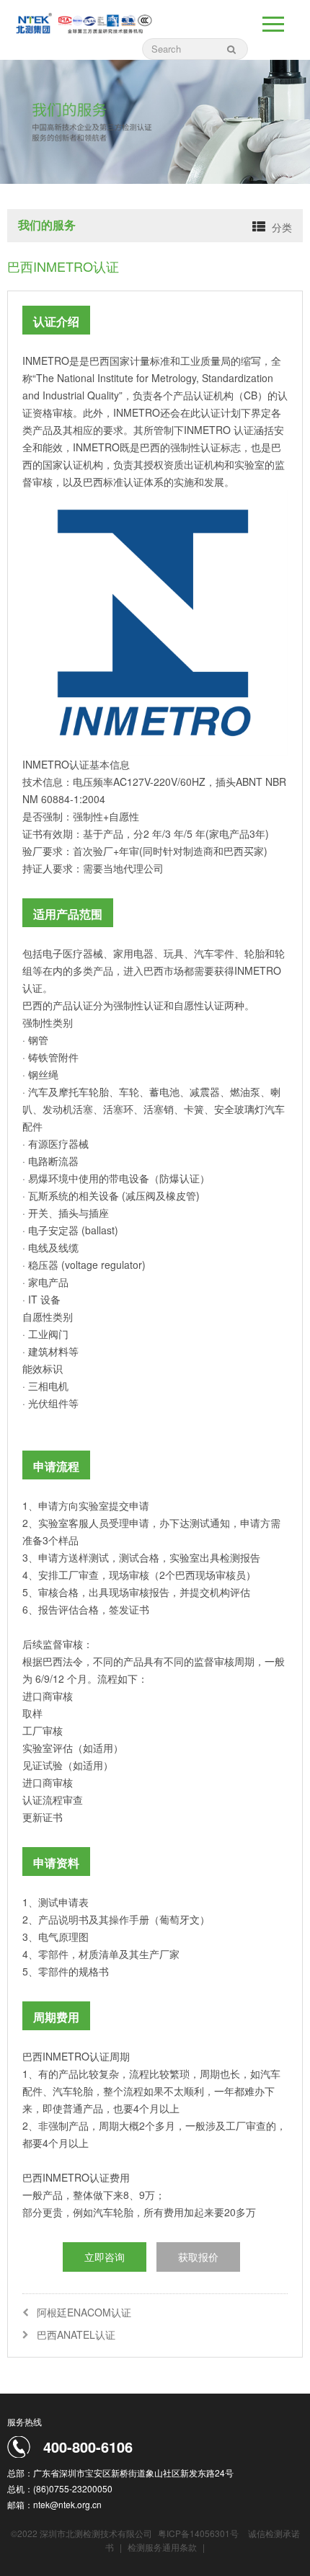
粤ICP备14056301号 (198, 2533)
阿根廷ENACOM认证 (84, 2312)
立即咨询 (105, 2257)
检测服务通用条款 (163, 2547)
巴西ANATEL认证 (76, 2334)
